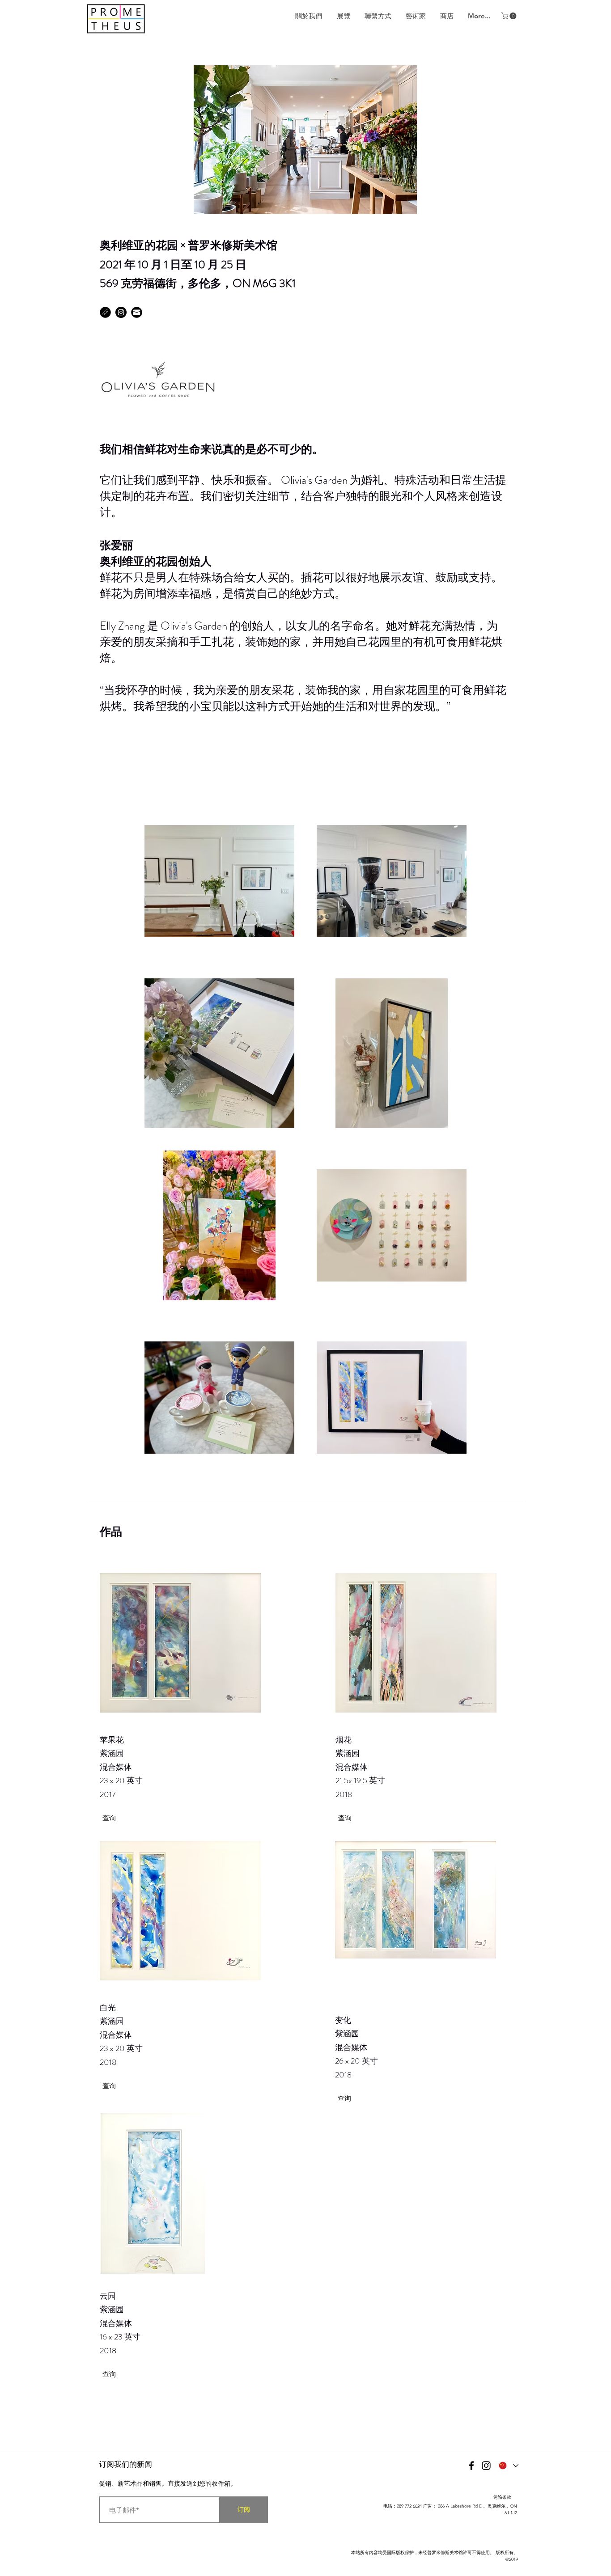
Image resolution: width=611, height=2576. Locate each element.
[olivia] (105, 312)
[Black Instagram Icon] (486, 2466)
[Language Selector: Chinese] (508, 2466)
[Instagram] (121, 312)
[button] (510, 16)
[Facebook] (471, 2466)
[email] (137, 312)
